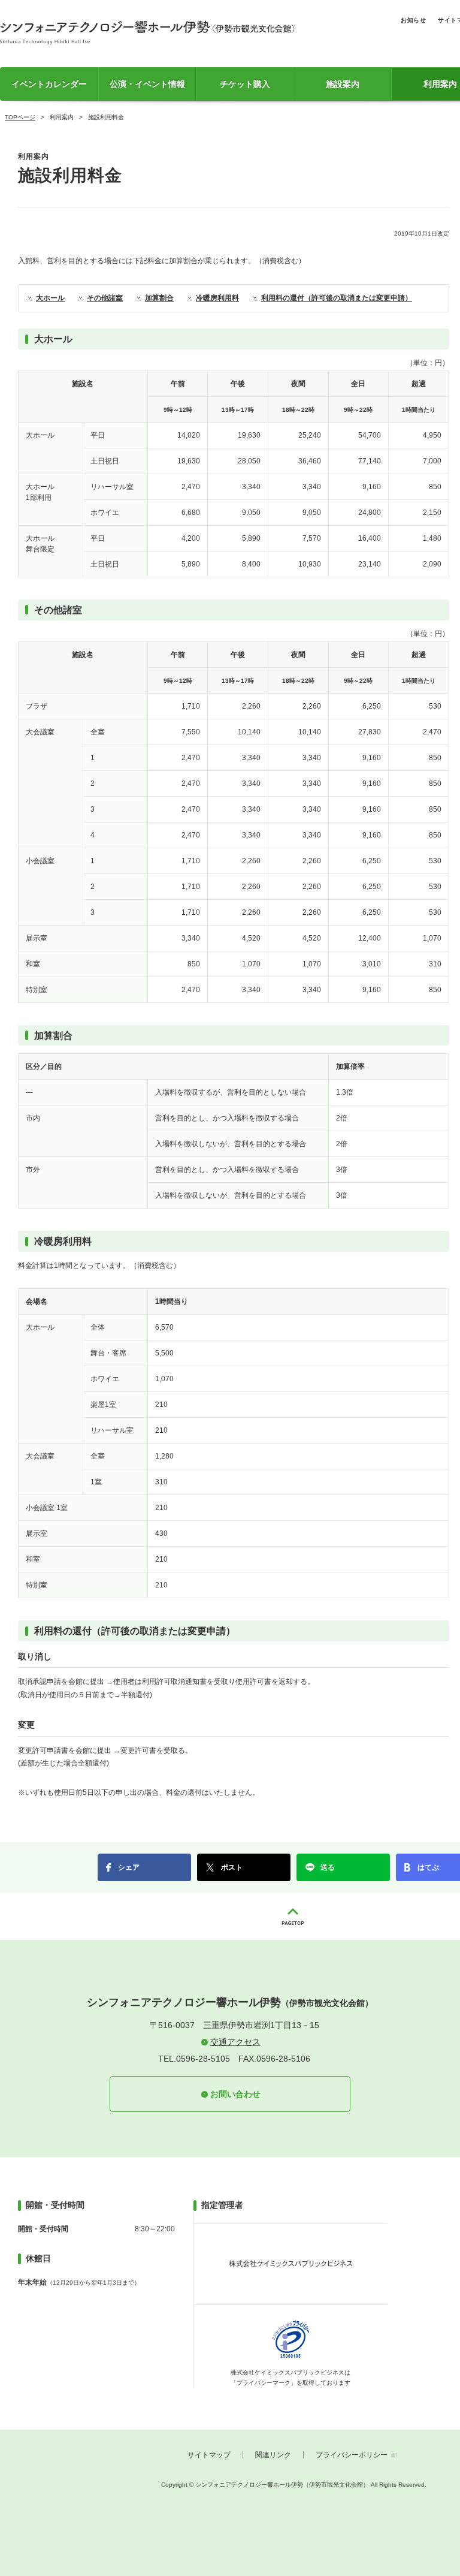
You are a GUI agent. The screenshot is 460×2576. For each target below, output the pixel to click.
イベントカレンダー (49, 84)
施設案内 (343, 84)
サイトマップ (209, 2455)
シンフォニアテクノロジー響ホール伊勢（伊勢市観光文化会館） (147, 32)
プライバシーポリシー (352, 2455)
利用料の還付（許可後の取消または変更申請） (337, 298)
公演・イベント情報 (147, 84)
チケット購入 (245, 84)
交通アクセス (235, 2042)
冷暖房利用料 (217, 298)
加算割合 (159, 298)
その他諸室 (105, 298)
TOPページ (20, 117)
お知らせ (413, 20)
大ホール (50, 298)
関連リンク (273, 2455)
